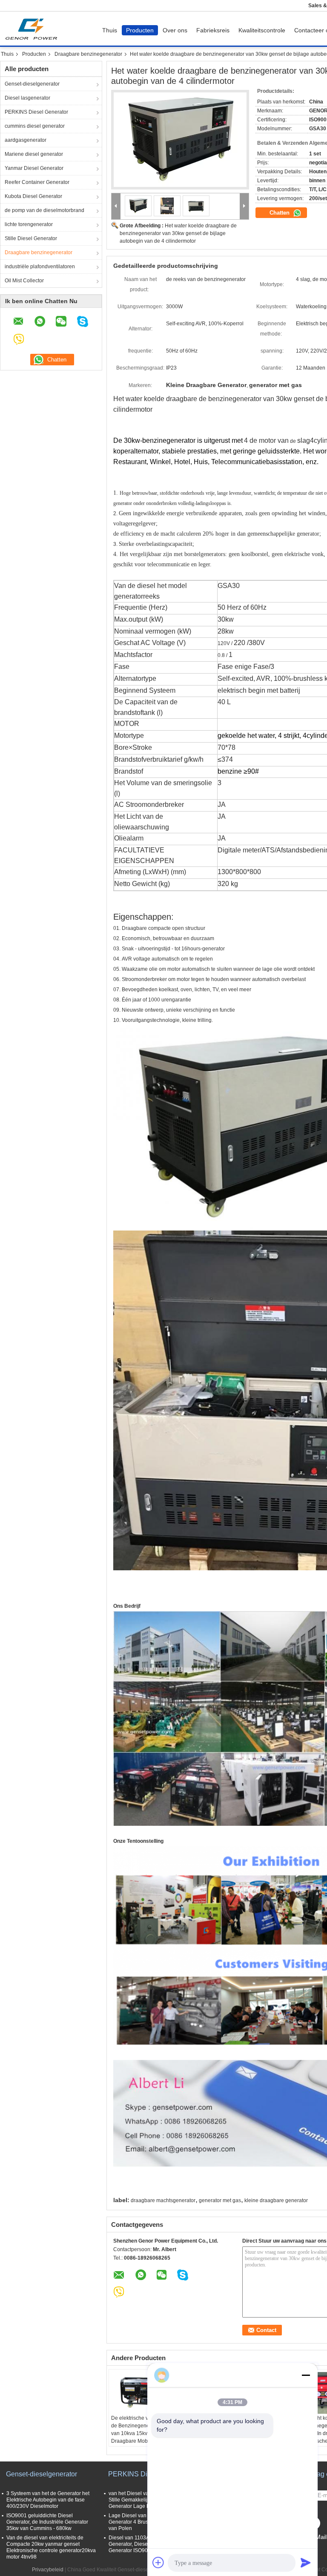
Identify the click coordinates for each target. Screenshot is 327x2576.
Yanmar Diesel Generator (34, 168)
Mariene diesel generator (34, 154)
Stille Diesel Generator (31, 238)
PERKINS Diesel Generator (36, 112)
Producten (140, 30)
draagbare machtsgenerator (163, 2200)
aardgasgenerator (26, 140)
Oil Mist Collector (24, 281)
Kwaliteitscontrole (262, 30)
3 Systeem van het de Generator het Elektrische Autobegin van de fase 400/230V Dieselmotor (48, 2500)
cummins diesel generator (35, 126)
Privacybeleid (48, 2570)
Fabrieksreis (213, 30)
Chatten (280, 213)
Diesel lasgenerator (27, 98)
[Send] (306, 2562)
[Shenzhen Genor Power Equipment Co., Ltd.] (116, 206)
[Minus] (306, 2375)
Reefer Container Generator (37, 182)
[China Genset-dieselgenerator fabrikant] (33, 29)
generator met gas (220, 2200)
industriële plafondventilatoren (40, 267)
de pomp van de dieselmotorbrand (44, 210)
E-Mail (318, 2537)
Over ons (175, 30)
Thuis (110, 30)
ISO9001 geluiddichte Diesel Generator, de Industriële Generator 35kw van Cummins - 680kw (47, 2522)
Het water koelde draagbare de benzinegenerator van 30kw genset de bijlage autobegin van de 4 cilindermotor (178, 233)
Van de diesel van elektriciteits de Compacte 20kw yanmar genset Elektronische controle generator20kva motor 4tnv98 (51, 2547)
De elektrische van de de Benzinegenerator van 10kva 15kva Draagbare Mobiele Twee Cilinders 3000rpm (136, 2437)
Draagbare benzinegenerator (88, 54)
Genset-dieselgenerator (32, 84)
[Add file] (158, 2562)
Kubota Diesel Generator (33, 196)
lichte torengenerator (29, 224)
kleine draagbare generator (276, 2200)
